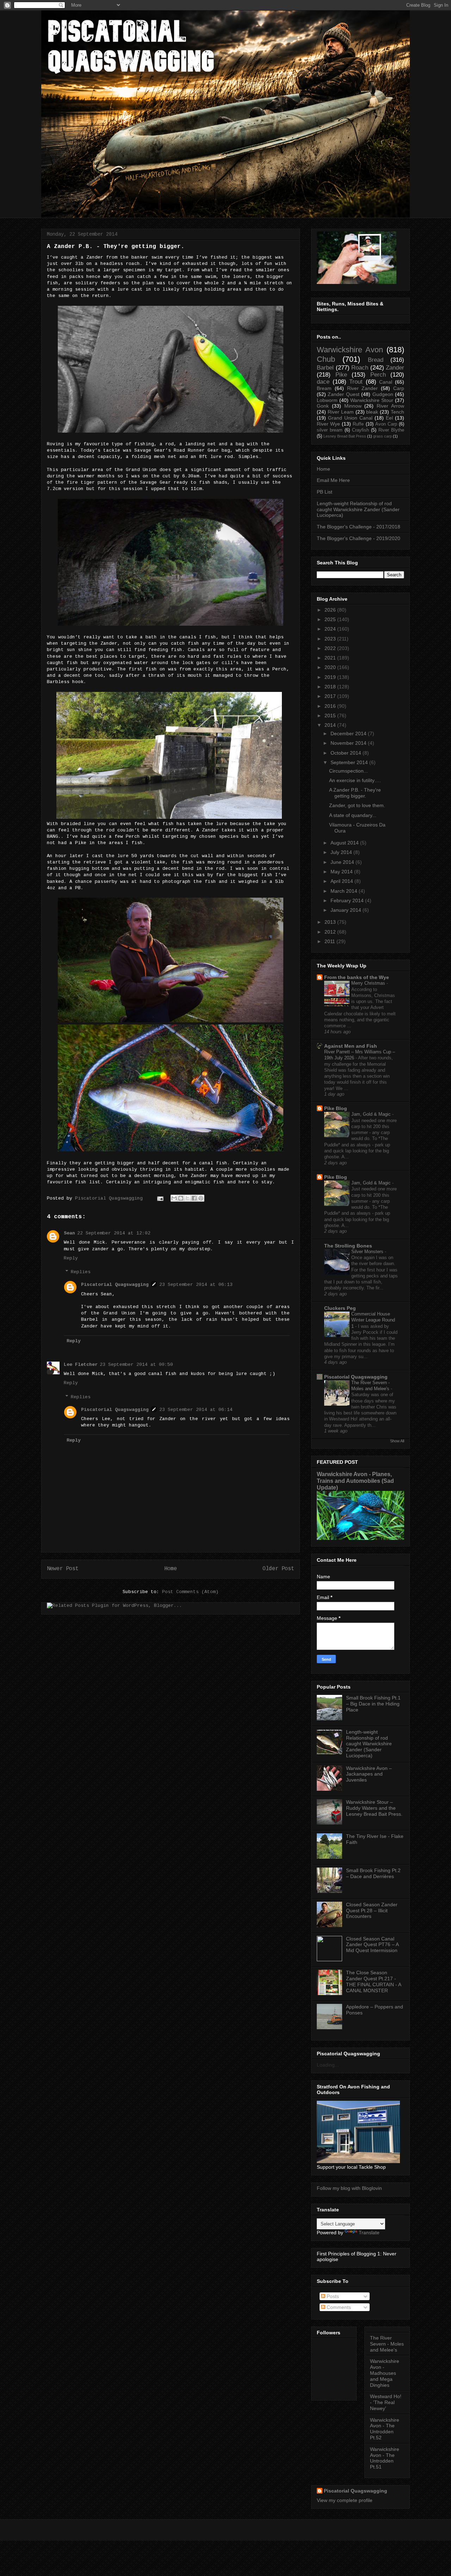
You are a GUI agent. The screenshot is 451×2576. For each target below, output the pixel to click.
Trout (356, 382)
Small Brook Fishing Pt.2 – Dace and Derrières (373, 1873)
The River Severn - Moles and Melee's (387, 2344)
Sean (69, 1233)
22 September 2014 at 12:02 (114, 1233)
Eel (389, 418)
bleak (372, 412)
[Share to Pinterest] (201, 1198)
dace (323, 382)
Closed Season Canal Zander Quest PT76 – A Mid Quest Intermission (372, 1945)
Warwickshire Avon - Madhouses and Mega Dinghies (385, 2373)
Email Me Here (333, 480)
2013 (330, 922)
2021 (330, 658)
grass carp (382, 436)
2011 (330, 941)
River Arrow (390, 406)
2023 (330, 639)
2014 (330, 725)
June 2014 (342, 862)
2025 (330, 619)
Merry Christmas (369, 983)
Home (171, 1569)
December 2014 (348, 733)
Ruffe (358, 424)
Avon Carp (386, 424)
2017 (330, 696)
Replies (81, 1272)
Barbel (325, 368)
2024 (330, 629)
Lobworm (327, 400)
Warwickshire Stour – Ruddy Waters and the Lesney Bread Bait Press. (374, 1808)
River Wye (328, 424)
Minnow (353, 406)
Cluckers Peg (340, 1308)
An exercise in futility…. (355, 780)
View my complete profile (345, 2500)
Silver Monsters (368, 1252)
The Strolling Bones (348, 1246)
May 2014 (342, 872)
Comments (338, 2307)
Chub (326, 359)
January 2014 (346, 910)
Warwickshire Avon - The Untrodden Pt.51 (385, 2458)
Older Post (278, 1569)
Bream (324, 388)
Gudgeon (383, 394)
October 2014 (346, 753)
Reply (71, 1258)
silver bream (330, 430)
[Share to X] (187, 1198)
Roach (360, 368)
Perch (378, 375)
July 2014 (341, 852)
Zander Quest (343, 394)
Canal (386, 382)
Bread (376, 360)
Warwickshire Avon (350, 350)
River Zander (363, 388)
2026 (330, 610)
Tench (397, 412)
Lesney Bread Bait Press (345, 436)
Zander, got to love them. (357, 805)
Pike (341, 375)
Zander (395, 368)
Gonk (323, 406)
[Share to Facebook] (194, 1198)
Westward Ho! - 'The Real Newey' (386, 2402)
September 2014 (349, 762)
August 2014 (345, 843)
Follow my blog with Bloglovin (349, 2188)
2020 (330, 667)
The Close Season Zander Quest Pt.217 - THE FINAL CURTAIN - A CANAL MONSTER (373, 1981)
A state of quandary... (353, 815)
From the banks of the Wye (357, 977)
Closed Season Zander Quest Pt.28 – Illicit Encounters (372, 1911)
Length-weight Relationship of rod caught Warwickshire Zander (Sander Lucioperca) (358, 509)
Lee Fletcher (81, 1365)
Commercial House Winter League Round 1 (373, 1320)
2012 (330, 932)
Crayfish (360, 430)
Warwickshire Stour (372, 400)
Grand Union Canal (350, 418)
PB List (325, 492)
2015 (330, 716)
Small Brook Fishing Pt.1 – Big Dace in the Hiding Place (373, 1704)
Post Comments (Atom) (190, 1592)
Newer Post (63, 1569)
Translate (369, 2233)
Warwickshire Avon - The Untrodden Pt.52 (385, 2429)
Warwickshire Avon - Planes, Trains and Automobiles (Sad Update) (355, 1481)
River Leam (341, 412)
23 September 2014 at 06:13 (196, 1285)
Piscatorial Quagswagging (110, 1198)
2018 (330, 687)
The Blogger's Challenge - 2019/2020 (359, 538)
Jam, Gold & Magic (372, 1114)
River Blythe (391, 430)
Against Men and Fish (351, 1046)
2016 (330, 706)
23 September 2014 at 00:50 (136, 1365)
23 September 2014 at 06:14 (196, 1410)
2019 (330, 677)
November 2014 (348, 743)
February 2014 (347, 900)
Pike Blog (336, 1108)
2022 (330, 648)
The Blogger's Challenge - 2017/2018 (359, 527)
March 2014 (344, 891)
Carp (399, 388)
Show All (397, 1441)
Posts (332, 2296)
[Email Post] (160, 1198)
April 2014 (342, 881)
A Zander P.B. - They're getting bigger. (355, 793)
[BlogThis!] (181, 1198)
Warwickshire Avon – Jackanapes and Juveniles (369, 1774)
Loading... (328, 2065)
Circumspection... (348, 771)
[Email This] (174, 1198)
